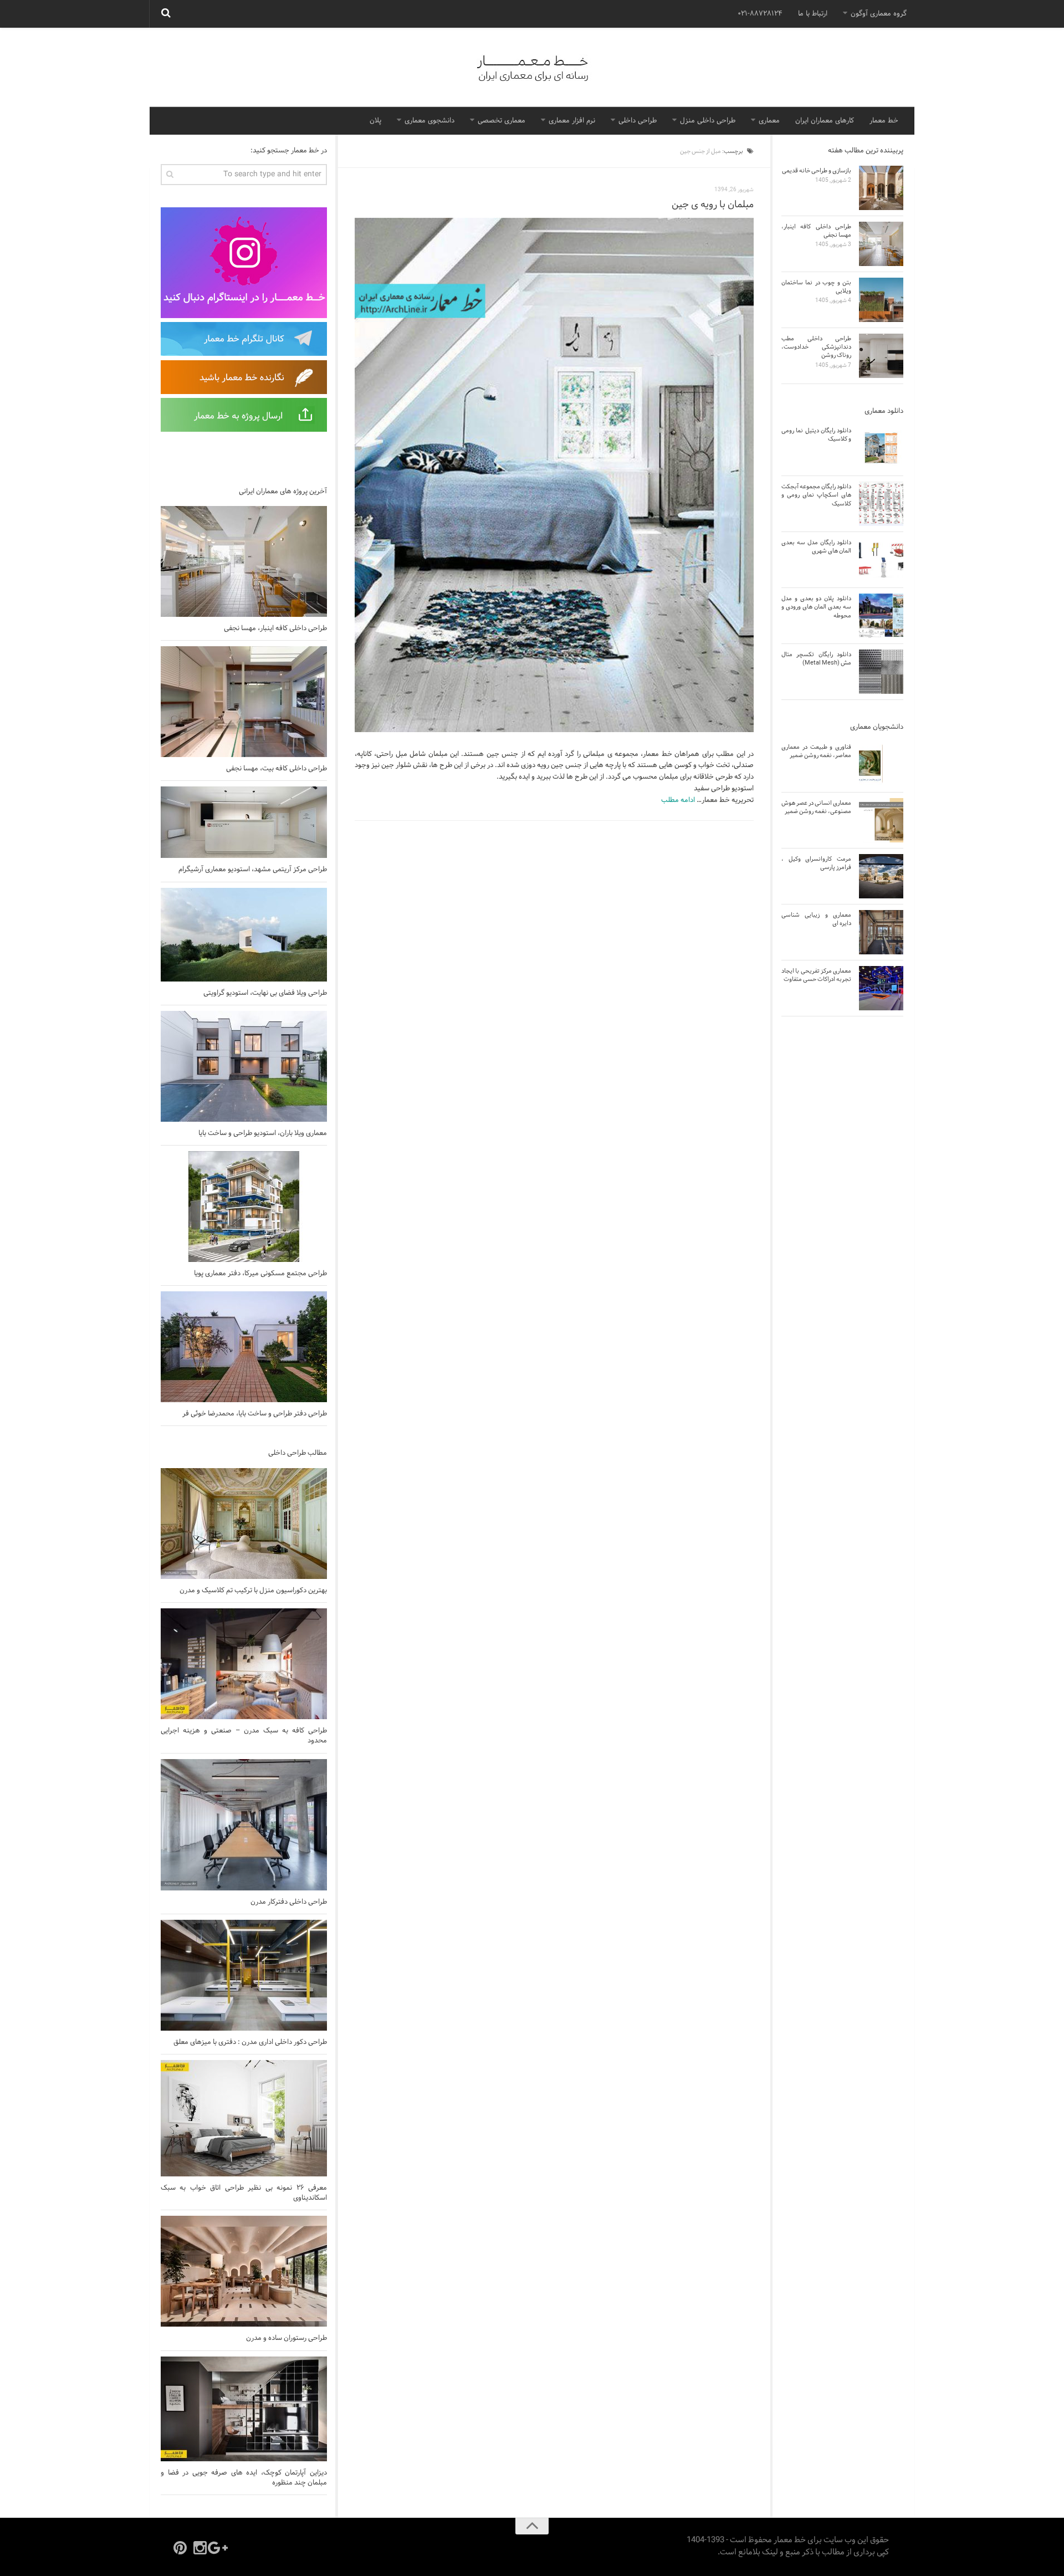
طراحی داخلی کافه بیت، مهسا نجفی (277, 769)
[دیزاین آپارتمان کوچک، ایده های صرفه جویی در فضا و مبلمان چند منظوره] (244, 2409)
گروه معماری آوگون (879, 14)
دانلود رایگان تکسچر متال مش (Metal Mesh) (816, 659)
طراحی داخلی (638, 121)
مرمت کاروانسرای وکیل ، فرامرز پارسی (816, 863)
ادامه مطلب (678, 800)
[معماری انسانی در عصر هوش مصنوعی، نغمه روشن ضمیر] (881, 820)
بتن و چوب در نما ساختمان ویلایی (816, 287)
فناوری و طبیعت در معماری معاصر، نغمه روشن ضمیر (816, 751)
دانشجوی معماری (429, 121)
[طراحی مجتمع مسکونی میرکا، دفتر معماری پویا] (244, 1207)
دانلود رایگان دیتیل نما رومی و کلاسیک (816, 435)
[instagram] (200, 2548)
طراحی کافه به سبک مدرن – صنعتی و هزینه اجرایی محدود (244, 1736)
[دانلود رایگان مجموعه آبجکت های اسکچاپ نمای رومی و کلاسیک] (881, 504)
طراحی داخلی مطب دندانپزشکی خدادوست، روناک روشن (816, 347)
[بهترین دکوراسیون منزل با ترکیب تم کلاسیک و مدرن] (244, 1524)
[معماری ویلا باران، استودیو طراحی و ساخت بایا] (244, 1066)
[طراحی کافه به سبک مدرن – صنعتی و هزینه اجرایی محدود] (244, 1664)
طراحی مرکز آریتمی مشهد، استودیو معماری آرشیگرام (253, 870)
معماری (769, 121)
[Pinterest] (180, 2548)
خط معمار (884, 121)
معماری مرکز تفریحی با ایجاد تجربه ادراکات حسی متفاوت (816, 975)
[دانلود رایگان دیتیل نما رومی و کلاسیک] (881, 448)
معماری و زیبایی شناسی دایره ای (816, 919)
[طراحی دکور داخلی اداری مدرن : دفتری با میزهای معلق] (244, 1975)
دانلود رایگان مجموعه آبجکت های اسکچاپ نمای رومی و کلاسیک (816, 495)
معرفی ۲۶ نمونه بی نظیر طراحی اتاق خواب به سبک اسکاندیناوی (244, 2193)
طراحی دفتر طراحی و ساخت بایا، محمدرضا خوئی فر (255, 1414)
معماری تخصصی (502, 121)
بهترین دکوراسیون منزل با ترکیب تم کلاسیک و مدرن (253, 1591)
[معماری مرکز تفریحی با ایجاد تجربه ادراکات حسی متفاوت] (881, 988)
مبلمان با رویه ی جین (713, 205)
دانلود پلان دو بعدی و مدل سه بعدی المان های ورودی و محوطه (816, 607)
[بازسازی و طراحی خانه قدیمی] (881, 188)
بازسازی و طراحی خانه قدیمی (817, 171)
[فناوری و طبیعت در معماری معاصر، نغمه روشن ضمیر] (881, 764)
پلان (375, 121)
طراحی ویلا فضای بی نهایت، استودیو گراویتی (265, 993)
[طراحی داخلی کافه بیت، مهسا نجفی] (244, 702)
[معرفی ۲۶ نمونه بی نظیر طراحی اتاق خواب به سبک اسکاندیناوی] (244, 2118)
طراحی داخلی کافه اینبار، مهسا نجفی (275, 628)
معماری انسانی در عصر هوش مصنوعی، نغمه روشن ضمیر (816, 807)
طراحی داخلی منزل (708, 121)
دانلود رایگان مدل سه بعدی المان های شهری (816, 547)
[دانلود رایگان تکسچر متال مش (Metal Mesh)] (881, 672)
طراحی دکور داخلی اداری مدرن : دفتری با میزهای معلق (250, 2042)
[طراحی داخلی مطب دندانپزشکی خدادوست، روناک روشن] (881, 356)
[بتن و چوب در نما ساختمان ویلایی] (881, 300)
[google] (220, 2548)
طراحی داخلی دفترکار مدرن (289, 1902)
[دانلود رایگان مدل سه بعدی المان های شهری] (881, 560)
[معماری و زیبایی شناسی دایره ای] (881, 932)
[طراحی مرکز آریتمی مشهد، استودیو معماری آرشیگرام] (244, 822)
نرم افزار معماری (572, 121)
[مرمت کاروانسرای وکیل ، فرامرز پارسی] (881, 876)
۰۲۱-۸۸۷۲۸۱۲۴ (760, 14)
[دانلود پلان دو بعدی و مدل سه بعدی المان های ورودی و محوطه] (881, 616)
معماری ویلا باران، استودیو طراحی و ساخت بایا (263, 1133)
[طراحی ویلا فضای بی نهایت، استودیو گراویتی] (244, 935)
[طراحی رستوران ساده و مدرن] (244, 2271)
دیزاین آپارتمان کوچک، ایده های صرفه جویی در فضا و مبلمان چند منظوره (244, 2478)
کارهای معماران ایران (825, 121)
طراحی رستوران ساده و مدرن (287, 2338)
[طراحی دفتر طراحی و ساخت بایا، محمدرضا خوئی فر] (244, 1347)
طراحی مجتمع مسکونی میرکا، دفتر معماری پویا (260, 1274)
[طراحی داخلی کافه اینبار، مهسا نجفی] (244, 561)
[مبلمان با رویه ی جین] (554, 475)
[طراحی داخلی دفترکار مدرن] (244, 1825)
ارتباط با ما (813, 14)
